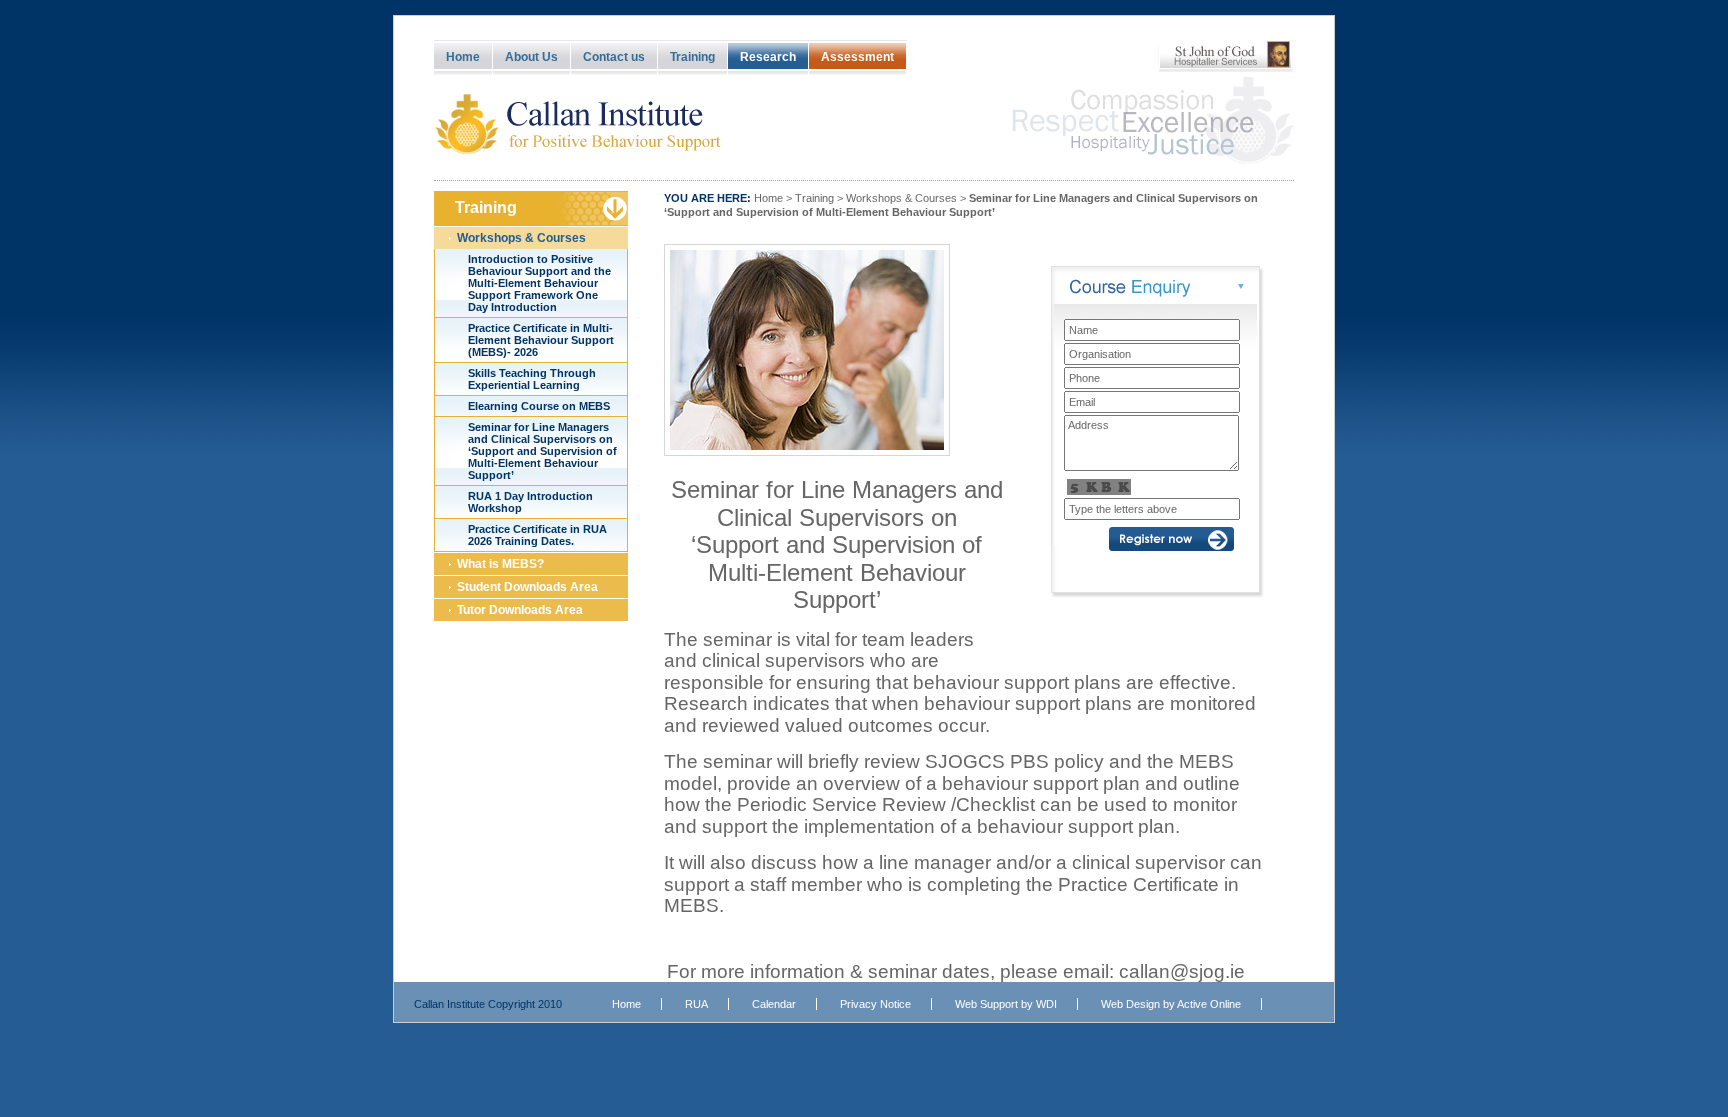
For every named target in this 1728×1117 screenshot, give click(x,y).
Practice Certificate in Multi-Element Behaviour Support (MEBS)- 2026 (541, 340)
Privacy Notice (875, 1004)
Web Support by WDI (1006, 1004)
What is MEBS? (500, 564)
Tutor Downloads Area (520, 610)
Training (692, 57)
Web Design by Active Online (1171, 1004)
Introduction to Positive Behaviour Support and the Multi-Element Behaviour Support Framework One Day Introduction (539, 283)
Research (768, 57)
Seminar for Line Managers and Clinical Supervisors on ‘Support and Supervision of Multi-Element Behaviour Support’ (542, 451)
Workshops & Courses (521, 238)
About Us (531, 57)
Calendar (774, 1004)
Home (463, 57)
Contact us (614, 57)
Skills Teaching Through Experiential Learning (532, 379)
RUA (696, 1004)
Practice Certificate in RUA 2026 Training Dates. (537, 535)
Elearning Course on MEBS (539, 406)
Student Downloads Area (527, 587)
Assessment (857, 57)
